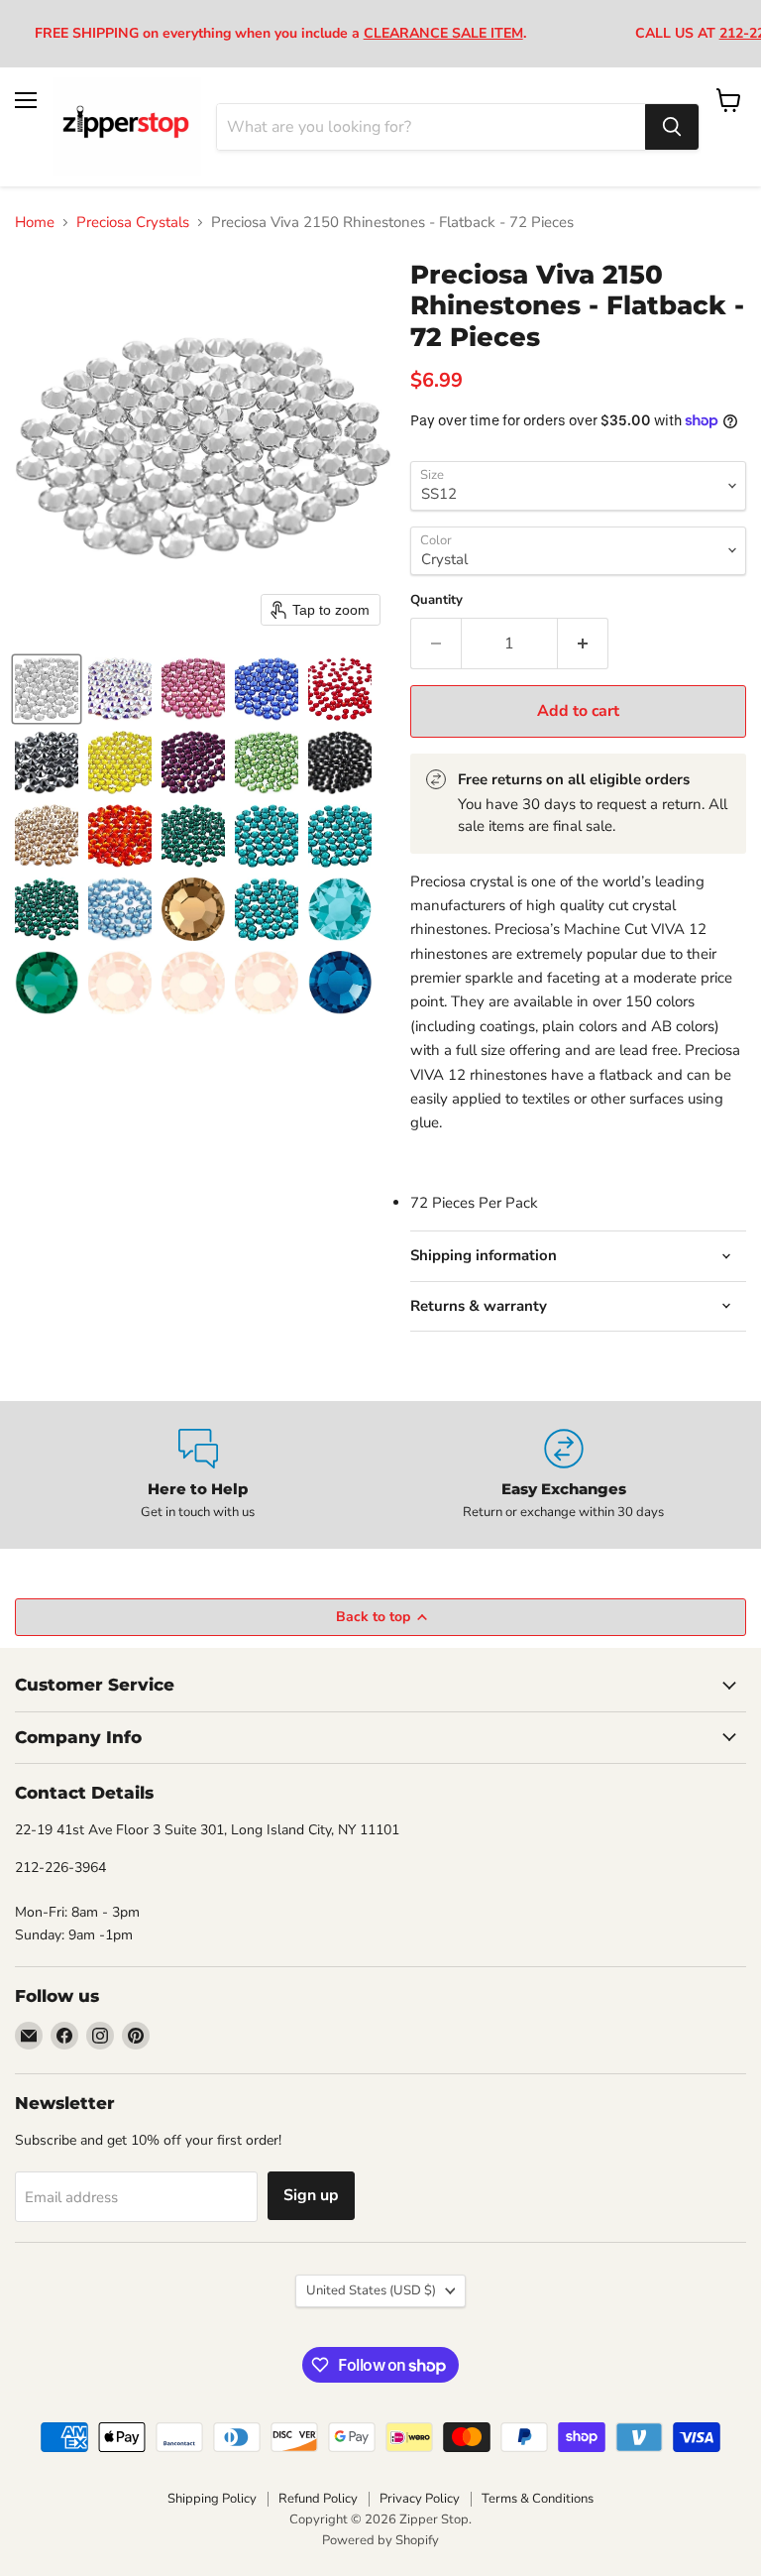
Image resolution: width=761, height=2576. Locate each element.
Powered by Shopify (380, 2540)
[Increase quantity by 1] (583, 644)
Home (35, 223)
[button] (47, 689)
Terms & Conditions (538, 2499)
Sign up (311, 2195)
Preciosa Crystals (133, 223)
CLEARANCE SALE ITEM (443, 33)
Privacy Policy (420, 2499)
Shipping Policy (212, 2499)
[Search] (672, 127)
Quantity (436, 600)
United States (371, 2290)
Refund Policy (318, 2499)
